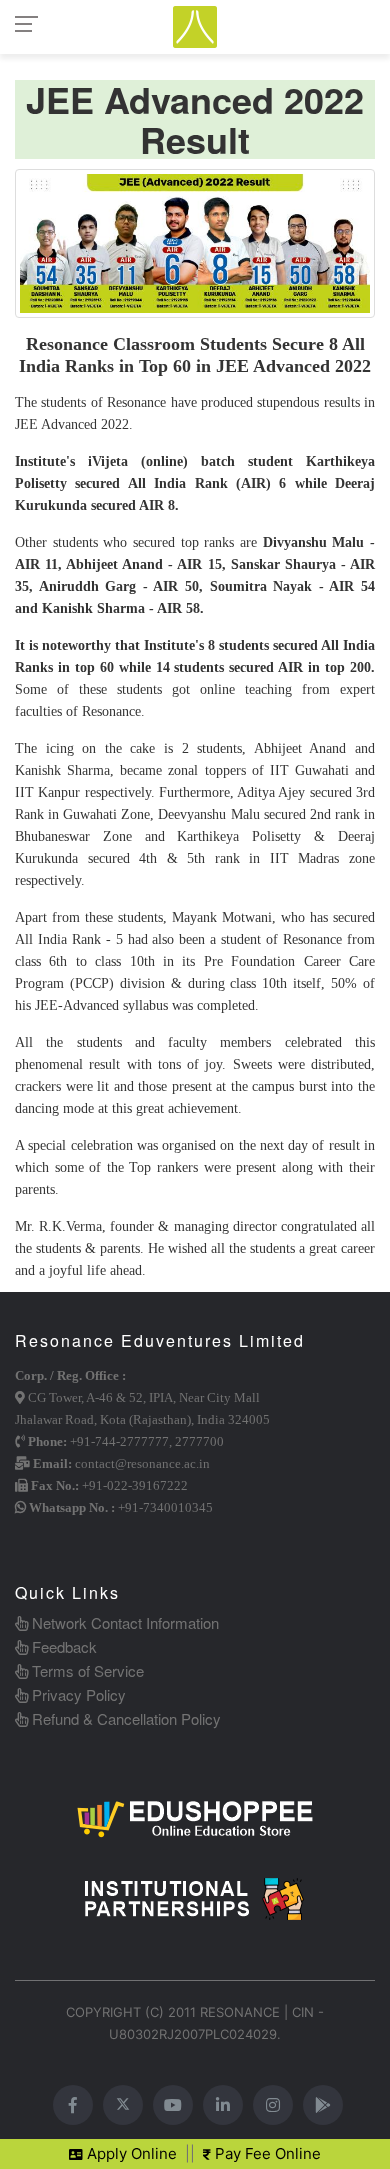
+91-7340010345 (165, 1507)
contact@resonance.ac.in (142, 1463)
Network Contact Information (123, 1622)
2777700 (199, 1441)
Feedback (62, 1646)
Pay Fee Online (266, 2153)
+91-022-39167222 (135, 1485)
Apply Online (130, 2153)
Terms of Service (86, 1670)
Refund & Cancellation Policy (124, 1718)
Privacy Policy (77, 1694)
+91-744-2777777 (119, 1441)
